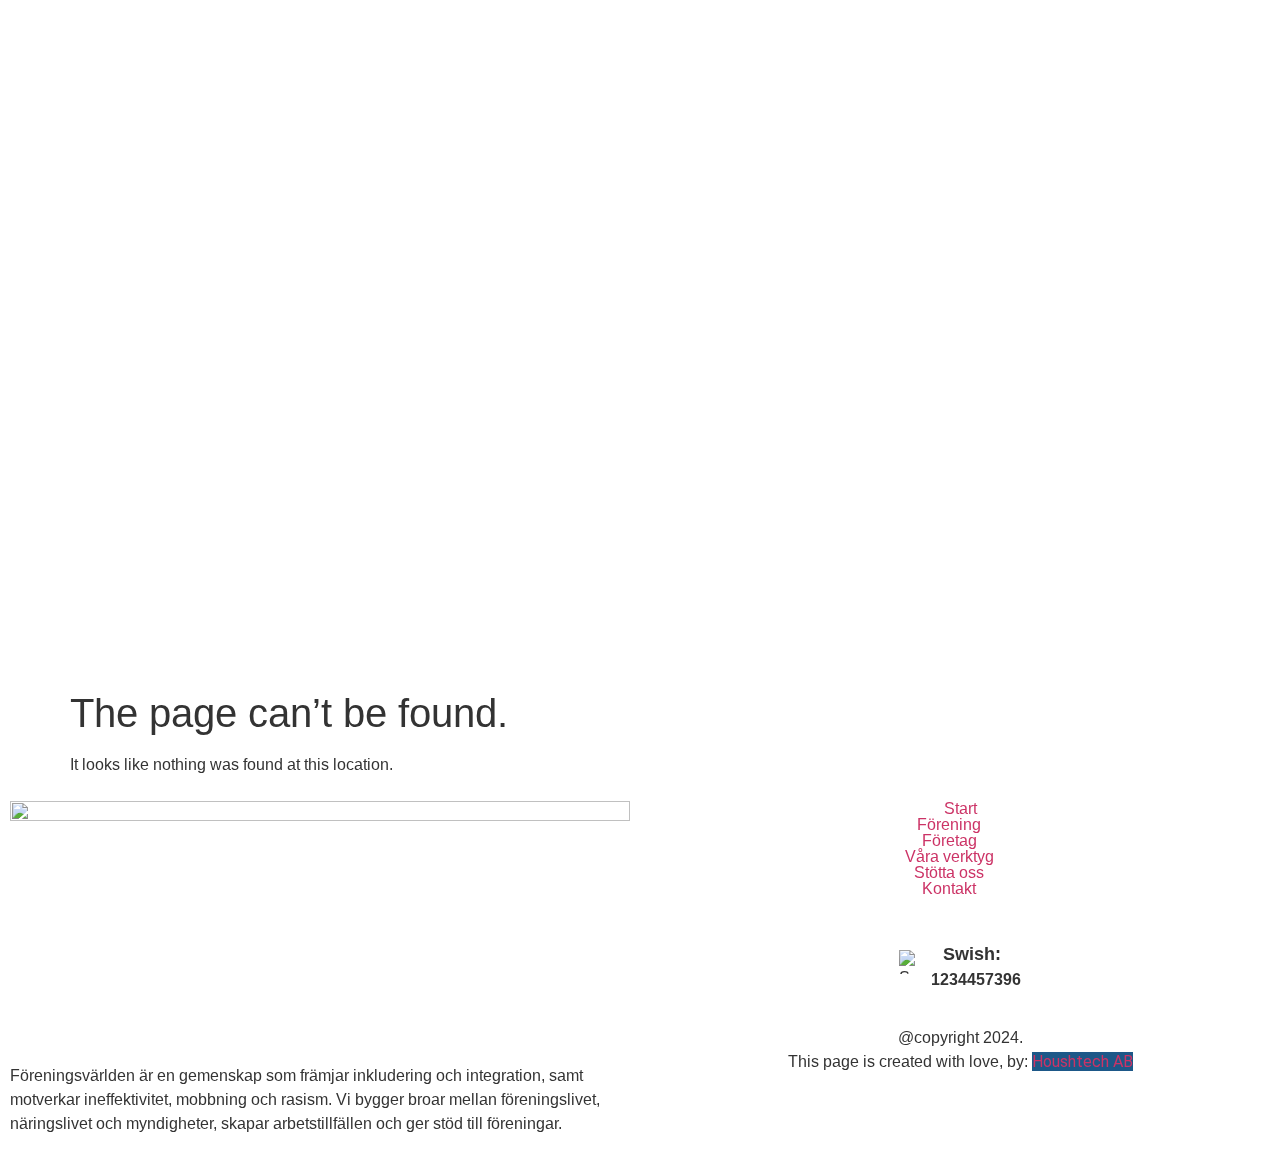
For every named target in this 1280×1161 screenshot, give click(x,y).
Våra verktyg (949, 857)
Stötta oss (949, 873)
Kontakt (949, 889)
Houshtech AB (1082, 1061)
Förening (949, 825)
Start (960, 809)
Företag (949, 841)
